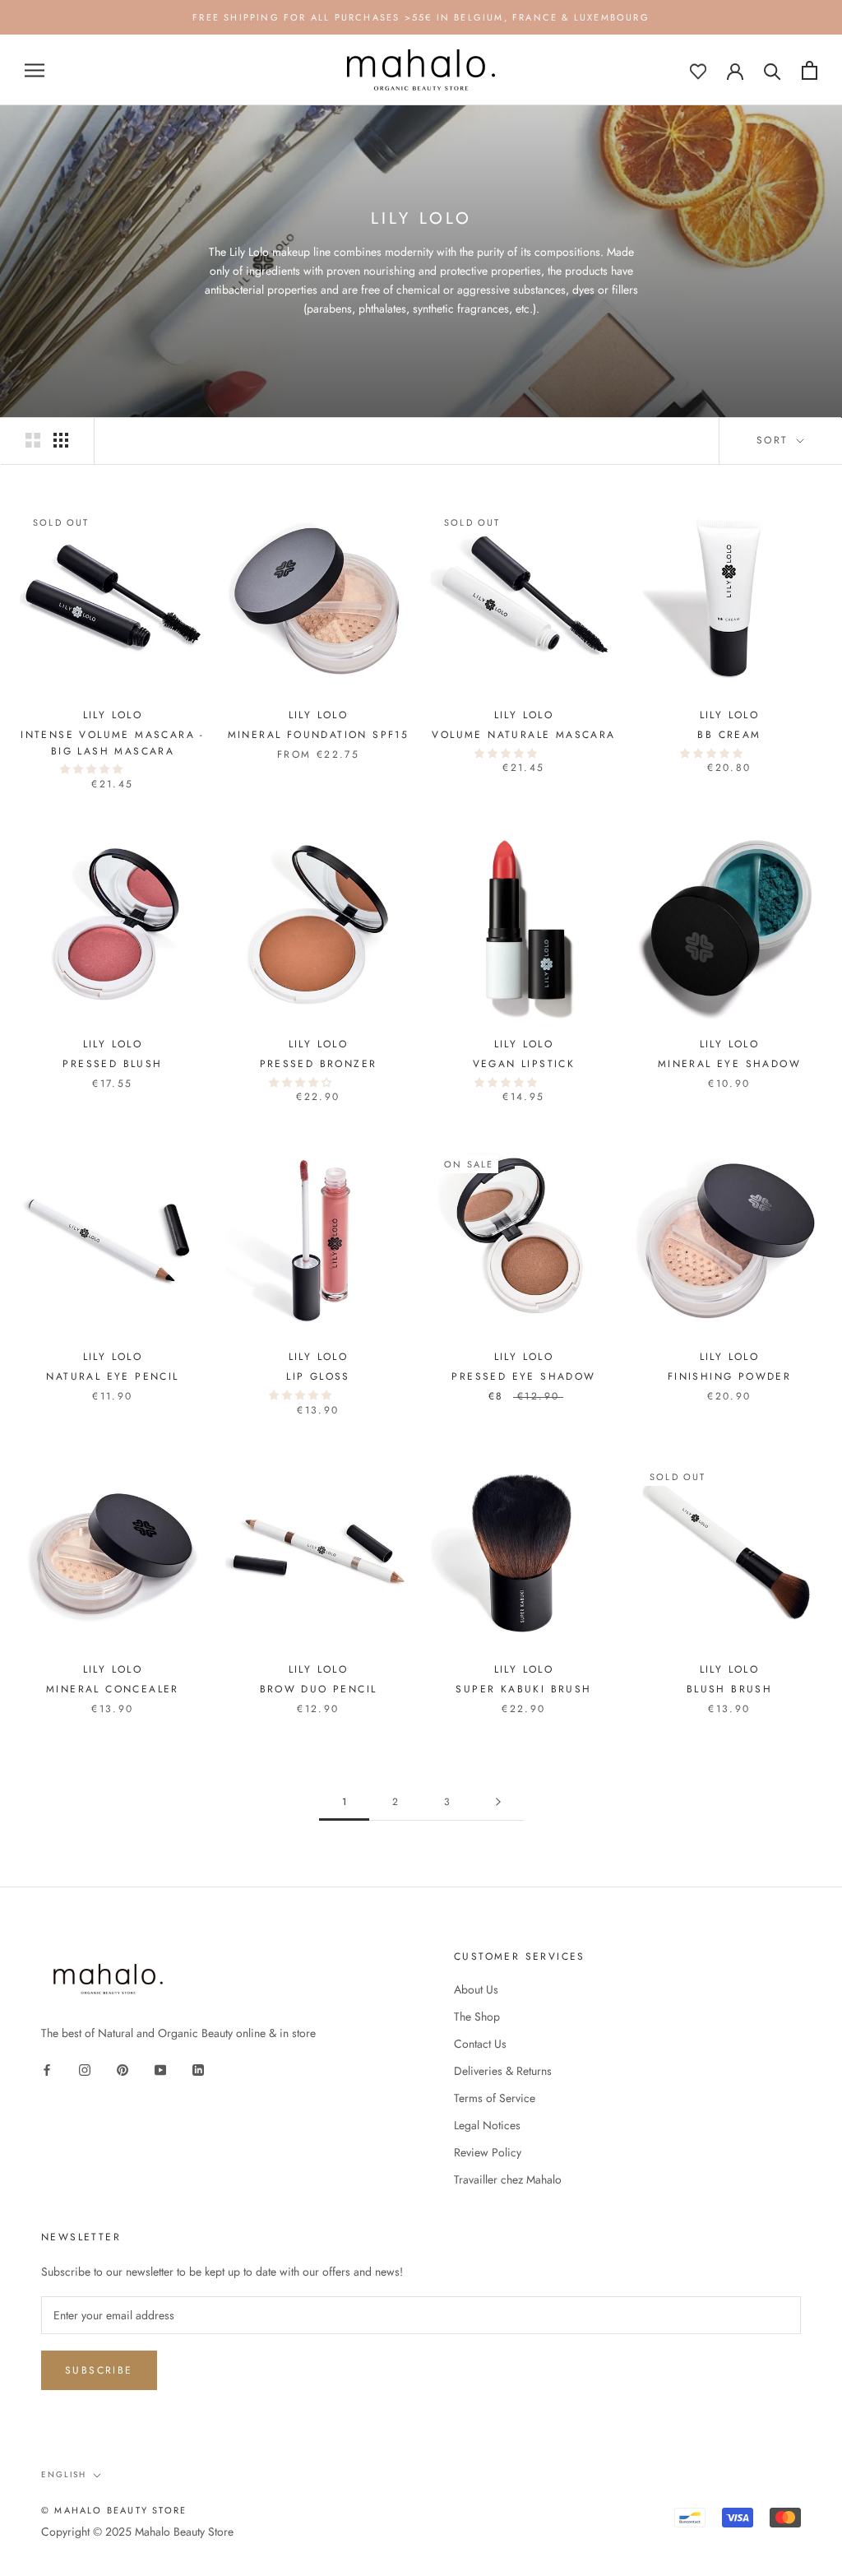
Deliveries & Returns (503, 2071)
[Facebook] (47, 2069)
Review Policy (488, 2152)
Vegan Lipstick (524, 1064)
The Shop (477, 2017)
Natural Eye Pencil (112, 1376)
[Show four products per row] (61, 440)
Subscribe (99, 2370)
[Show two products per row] (33, 440)
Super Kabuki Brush (523, 1689)
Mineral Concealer (113, 1689)
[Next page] (498, 1802)
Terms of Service (495, 2098)
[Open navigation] (35, 70)
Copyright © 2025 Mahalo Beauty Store (137, 2532)
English (64, 2474)
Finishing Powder (729, 1376)
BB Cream (729, 735)
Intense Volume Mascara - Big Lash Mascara (113, 743)
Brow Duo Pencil (319, 1689)
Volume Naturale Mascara (523, 735)
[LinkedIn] (198, 2069)
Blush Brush (729, 1689)
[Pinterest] (123, 2069)
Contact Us (480, 2044)
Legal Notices (487, 2125)
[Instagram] (85, 2069)
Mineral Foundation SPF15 (319, 735)
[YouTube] (160, 2069)
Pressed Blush (112, 1064)
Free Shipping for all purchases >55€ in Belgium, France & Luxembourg (421, 17)
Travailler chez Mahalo (508, 2179)
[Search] (773, 70)
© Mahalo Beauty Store (114, 2510)
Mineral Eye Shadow (729, 1064)
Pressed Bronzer (319, 1064)
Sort (775, 440)
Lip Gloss (318, 1376)
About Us (476, 1989)
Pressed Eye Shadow (523, 1376)
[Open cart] (810, 70)
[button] (93, 769)
